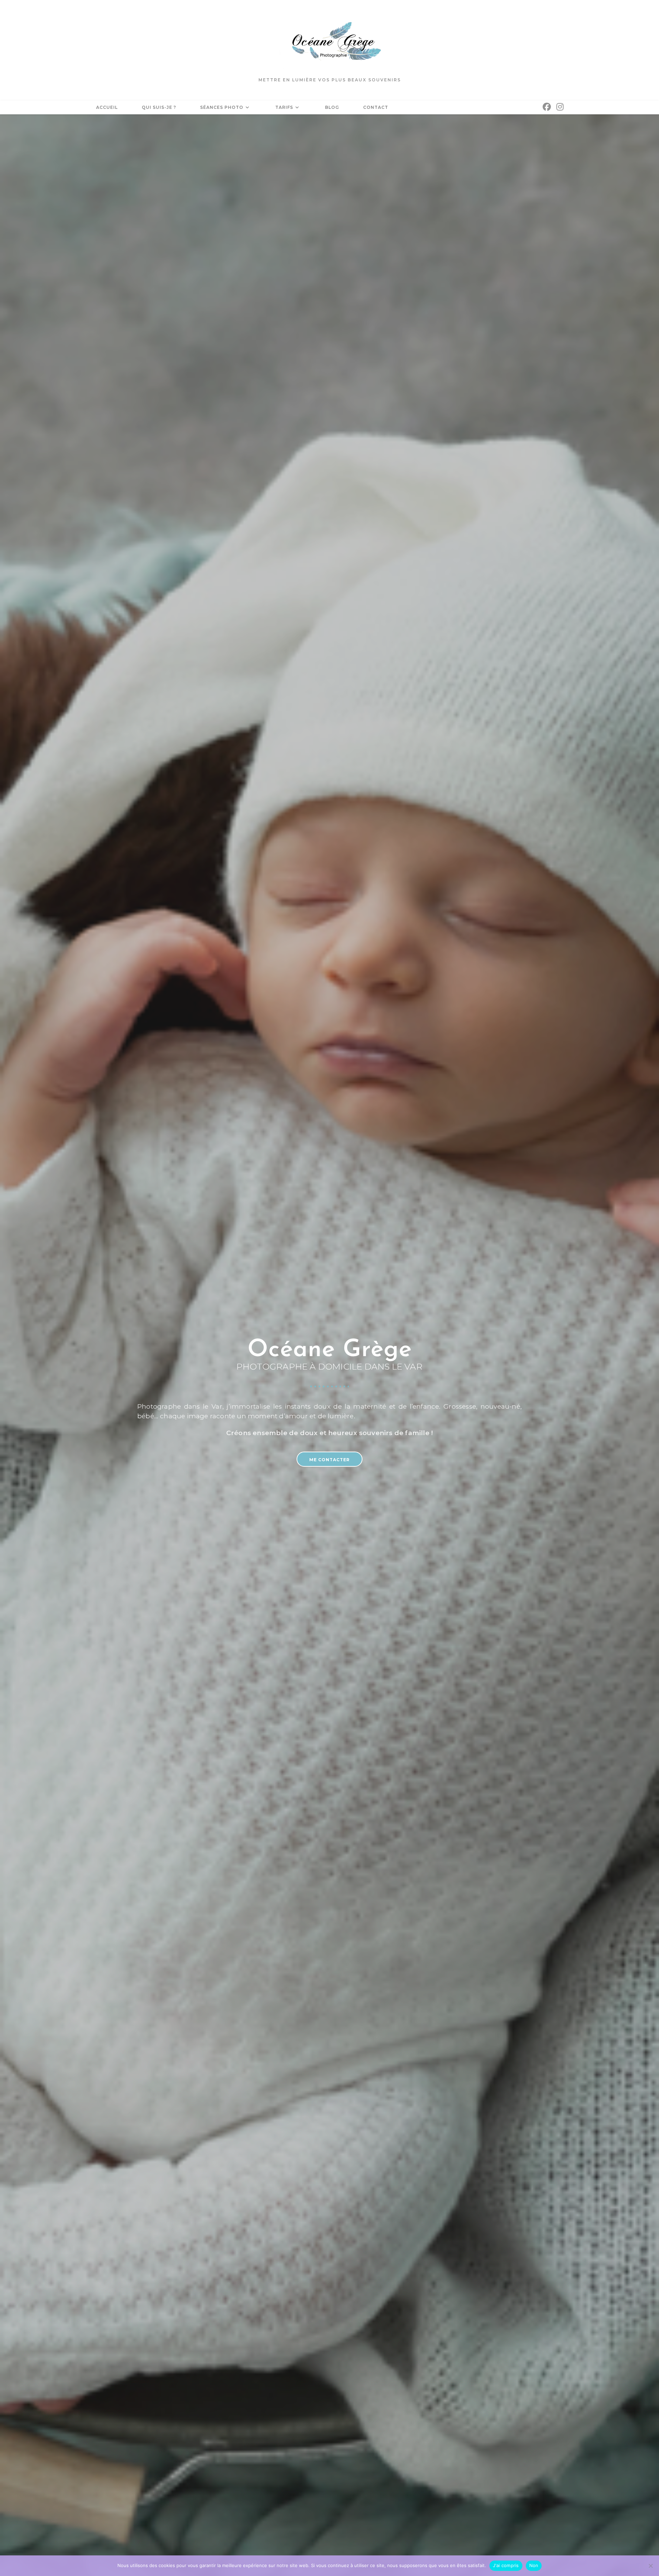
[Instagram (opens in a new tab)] (560, 107)
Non (534, 2565)
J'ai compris (506, 2565)
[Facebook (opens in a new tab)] (547, 107)
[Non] (650, 2566)
